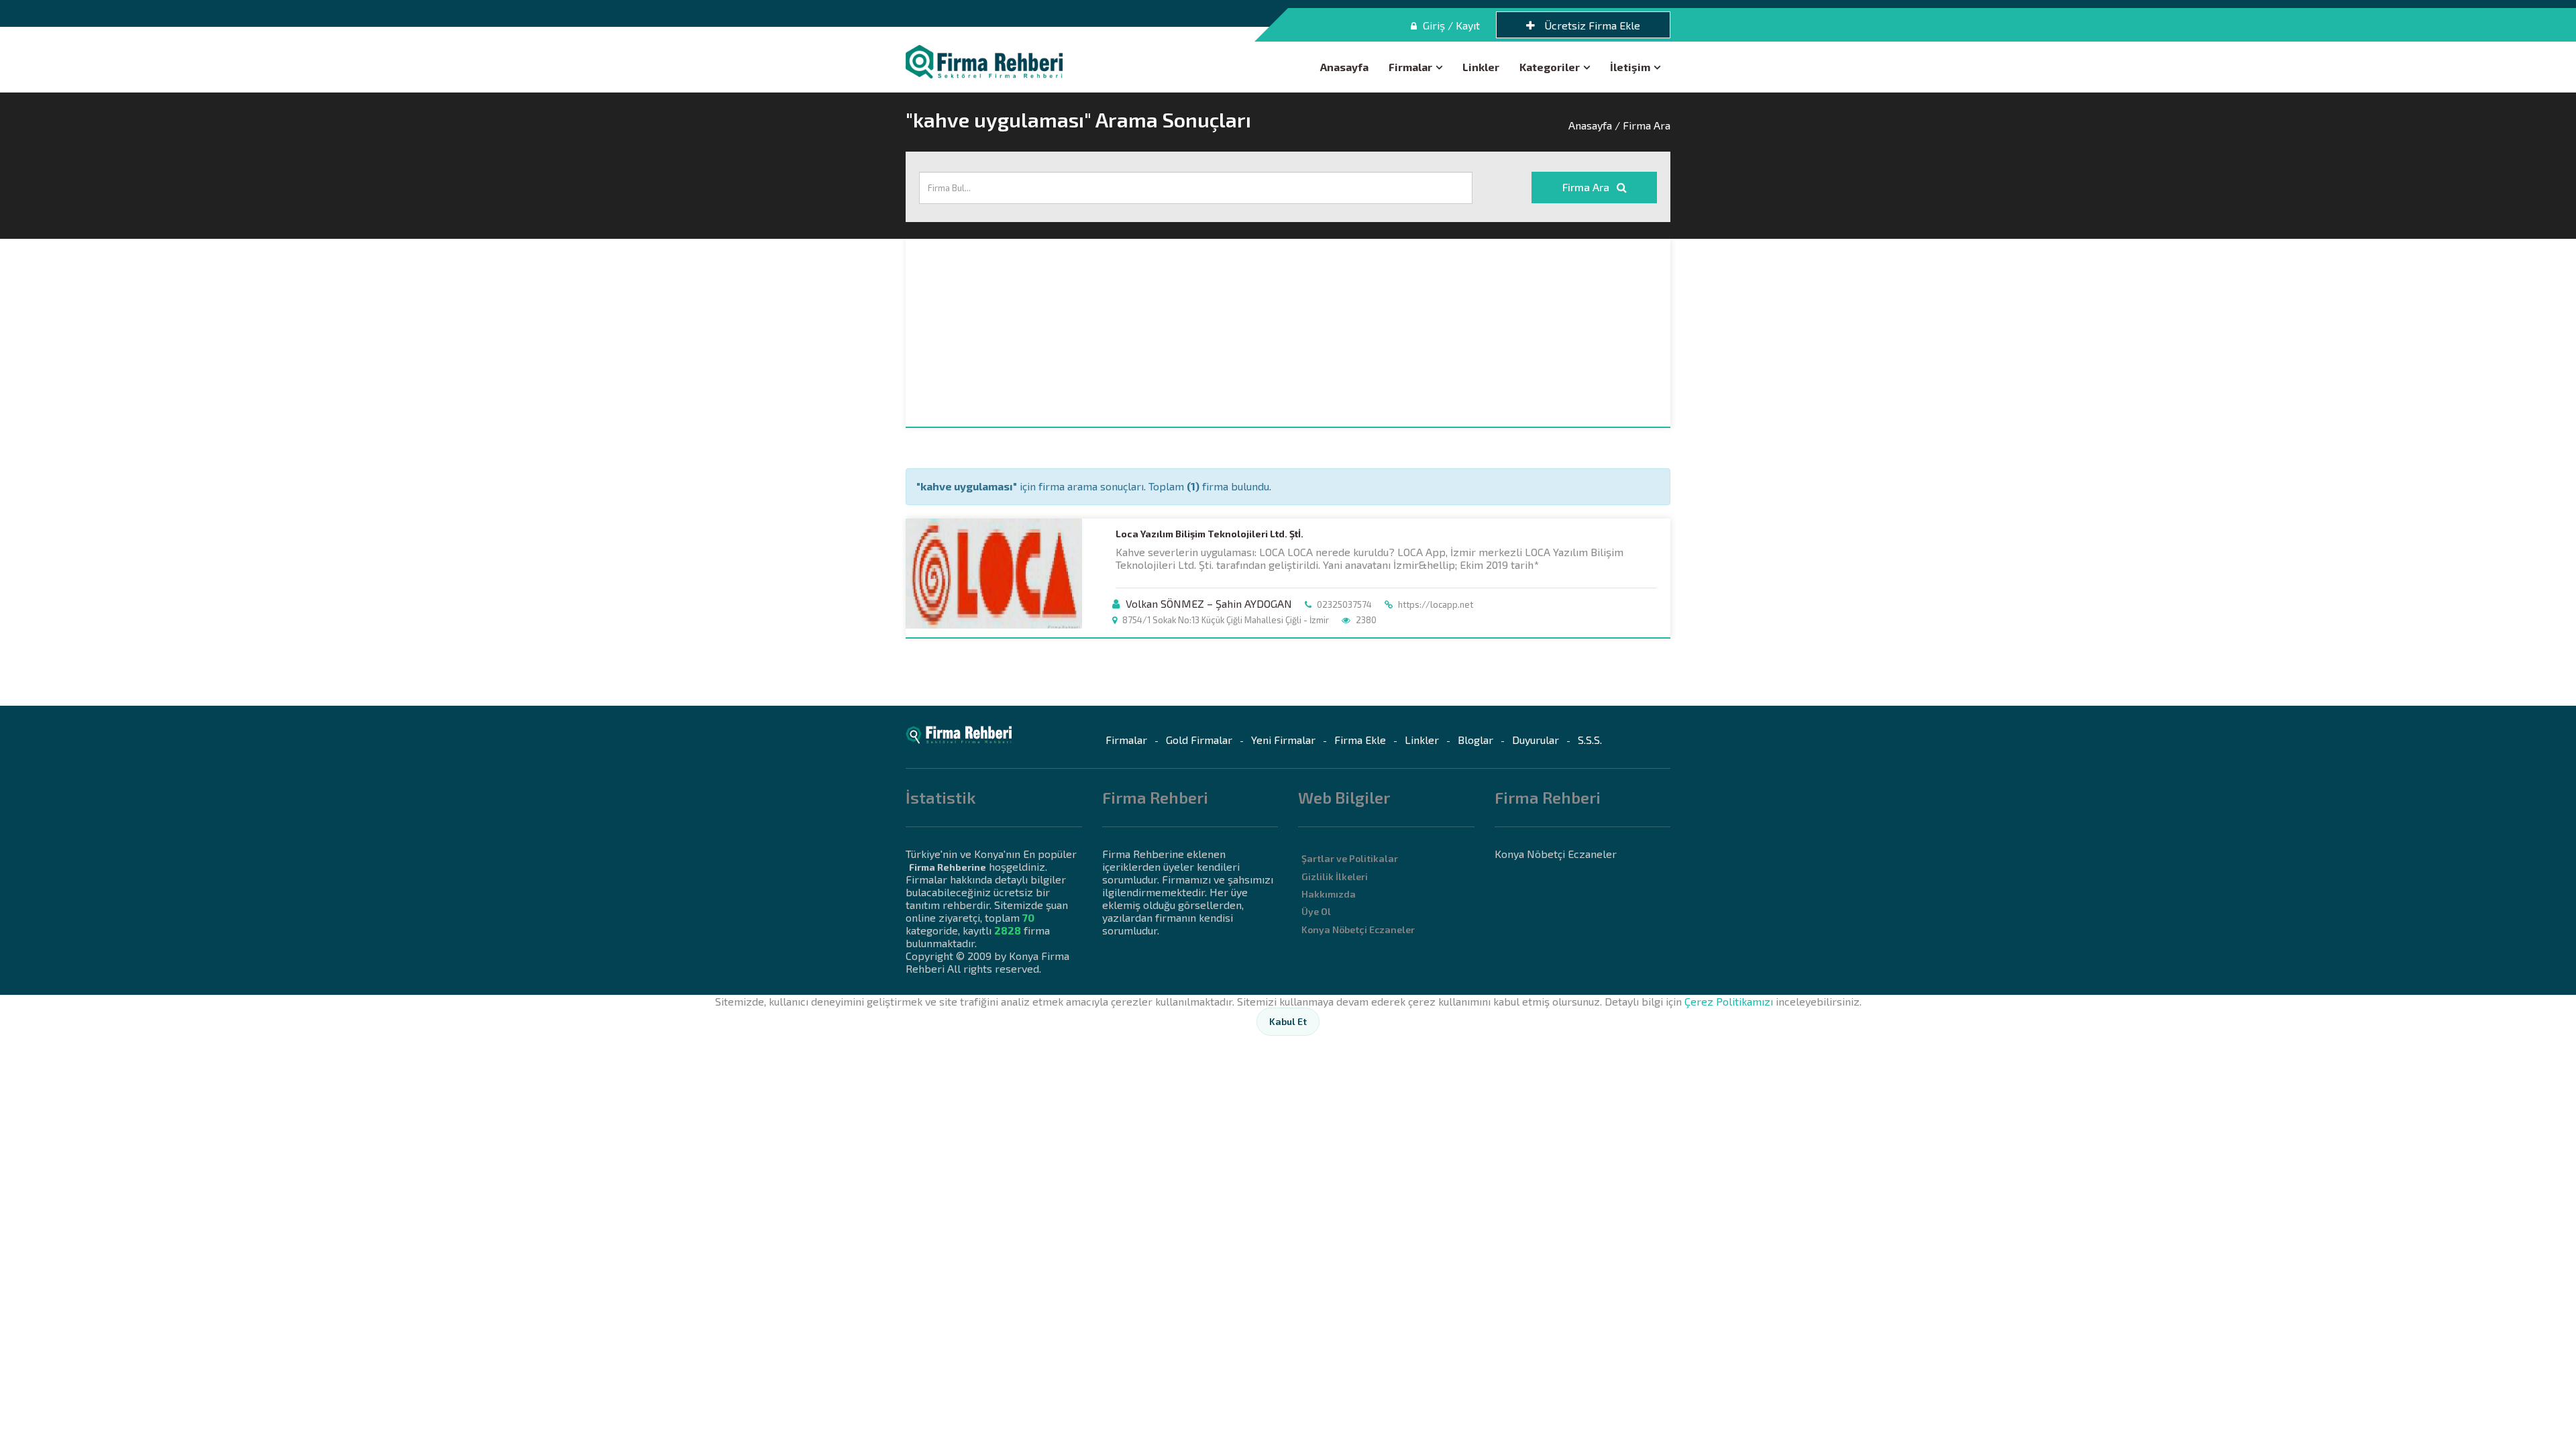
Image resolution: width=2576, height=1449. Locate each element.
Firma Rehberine (948, 867)
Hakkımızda (1329, 894)
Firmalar (1410, 67)
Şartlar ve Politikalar (1350, 858)
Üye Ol (1316, 911)
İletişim (1630, 67)
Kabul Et (1288, 1021)
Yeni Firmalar (1283, 740)
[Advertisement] (1288, 333)
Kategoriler (1550, 67)
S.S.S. (1590, 740)
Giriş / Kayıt (1450, 25)
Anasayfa (1344, 67)
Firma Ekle (1360, 740)
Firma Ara (1587, 187)
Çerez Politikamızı (1729, 1001)
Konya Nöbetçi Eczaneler (1358, 929)
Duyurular (1536, 740)
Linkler (1481, 67)
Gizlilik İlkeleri (1335, 876)
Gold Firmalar (1199, 740)
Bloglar (1475, 740)
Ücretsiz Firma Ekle (1591, 25)
